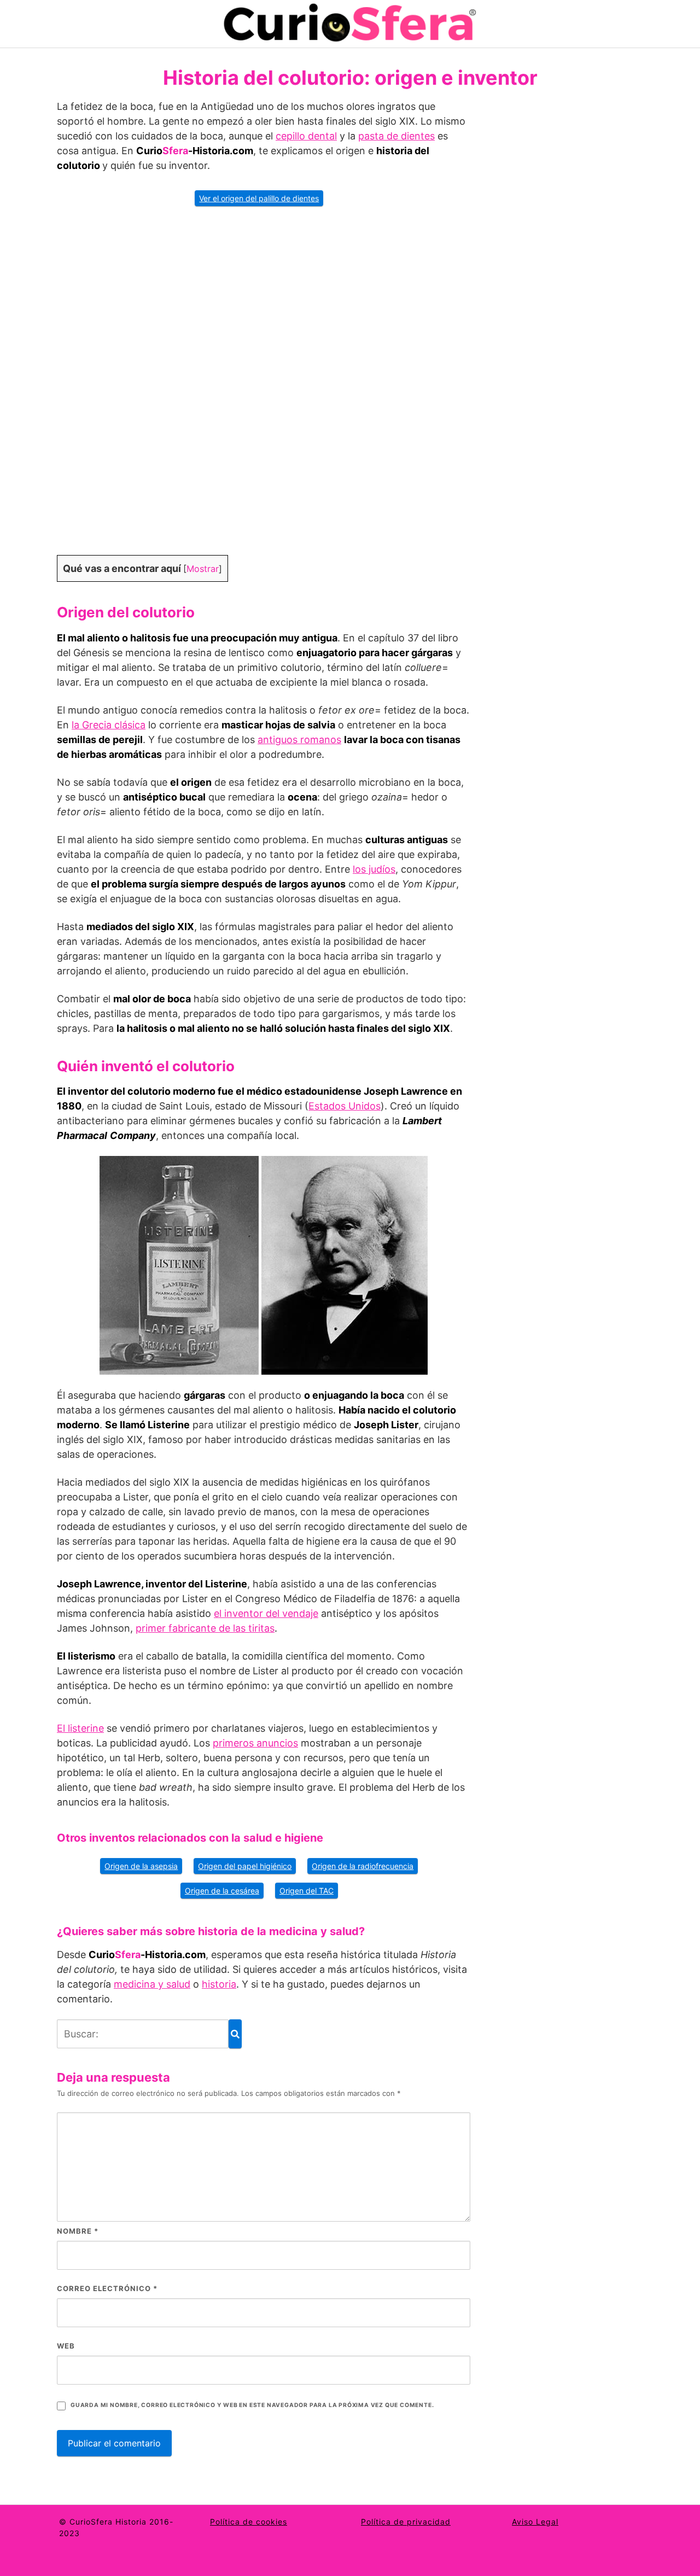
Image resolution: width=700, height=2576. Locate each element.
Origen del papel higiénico (245, 1866)
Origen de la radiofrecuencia (363, 1866)
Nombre (78, 2231)
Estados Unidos (345, 1106)
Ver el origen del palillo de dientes (259, 198)
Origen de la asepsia (141, 1866)
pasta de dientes (396, 136)
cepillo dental (306, 136)
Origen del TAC (307, 1891)
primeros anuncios (255, 1743)
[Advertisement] (264, 388)
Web (66, 2346)
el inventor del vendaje (266, 1613)
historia (219, 1984)
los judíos (374, 869)
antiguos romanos (299, 740)
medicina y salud (152, 1984)
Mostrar (203, 569)
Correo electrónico (107, 2288)
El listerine (80, 1728)
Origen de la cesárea (222, 1891)
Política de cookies (249, 2522)
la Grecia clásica (109, 725)
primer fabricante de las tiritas (205, 1628)
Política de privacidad (406, 2522)
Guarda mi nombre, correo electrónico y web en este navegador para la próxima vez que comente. (252, 2405)
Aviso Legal (535, 2522)
